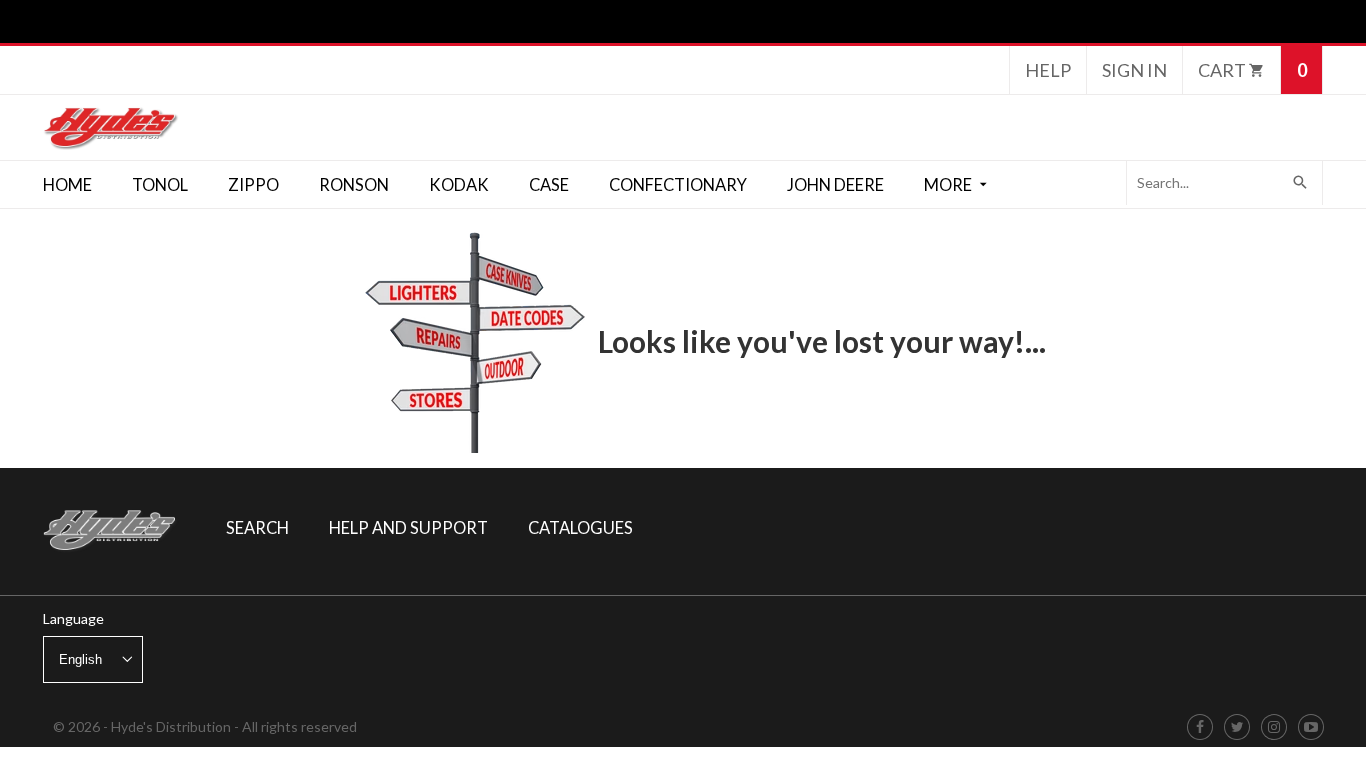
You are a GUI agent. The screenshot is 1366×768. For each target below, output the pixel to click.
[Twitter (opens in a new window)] (1237, 727)
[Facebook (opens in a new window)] (1200, 727)
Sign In (1134, 70)
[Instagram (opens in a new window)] (1274, 727)
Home (67, 185)
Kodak (459, 185)
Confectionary (678, 185)
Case (549, 185)
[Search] (1301, 183)
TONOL (160, 185)
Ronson (354, 185)
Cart (1223, 70)
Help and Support (408, 528)
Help (1048, 70)
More (949, 185)
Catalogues (580, 528)
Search (257, 528)
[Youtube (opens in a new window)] (1311, 727)
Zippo (253, 185)
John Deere (835, 185)
